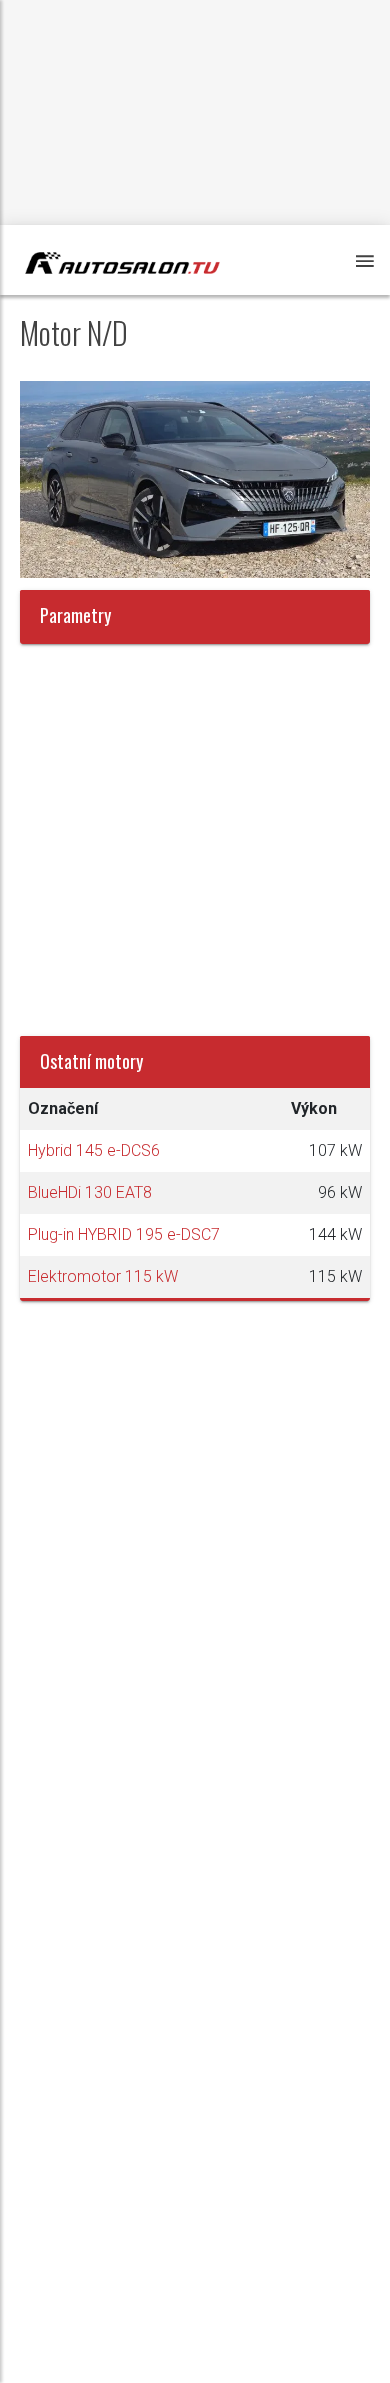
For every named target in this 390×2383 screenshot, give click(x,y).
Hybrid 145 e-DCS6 (94, 1150)
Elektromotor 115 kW (103, 1276)
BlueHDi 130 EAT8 (90, 1192)
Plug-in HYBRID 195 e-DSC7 (124, 1234)
